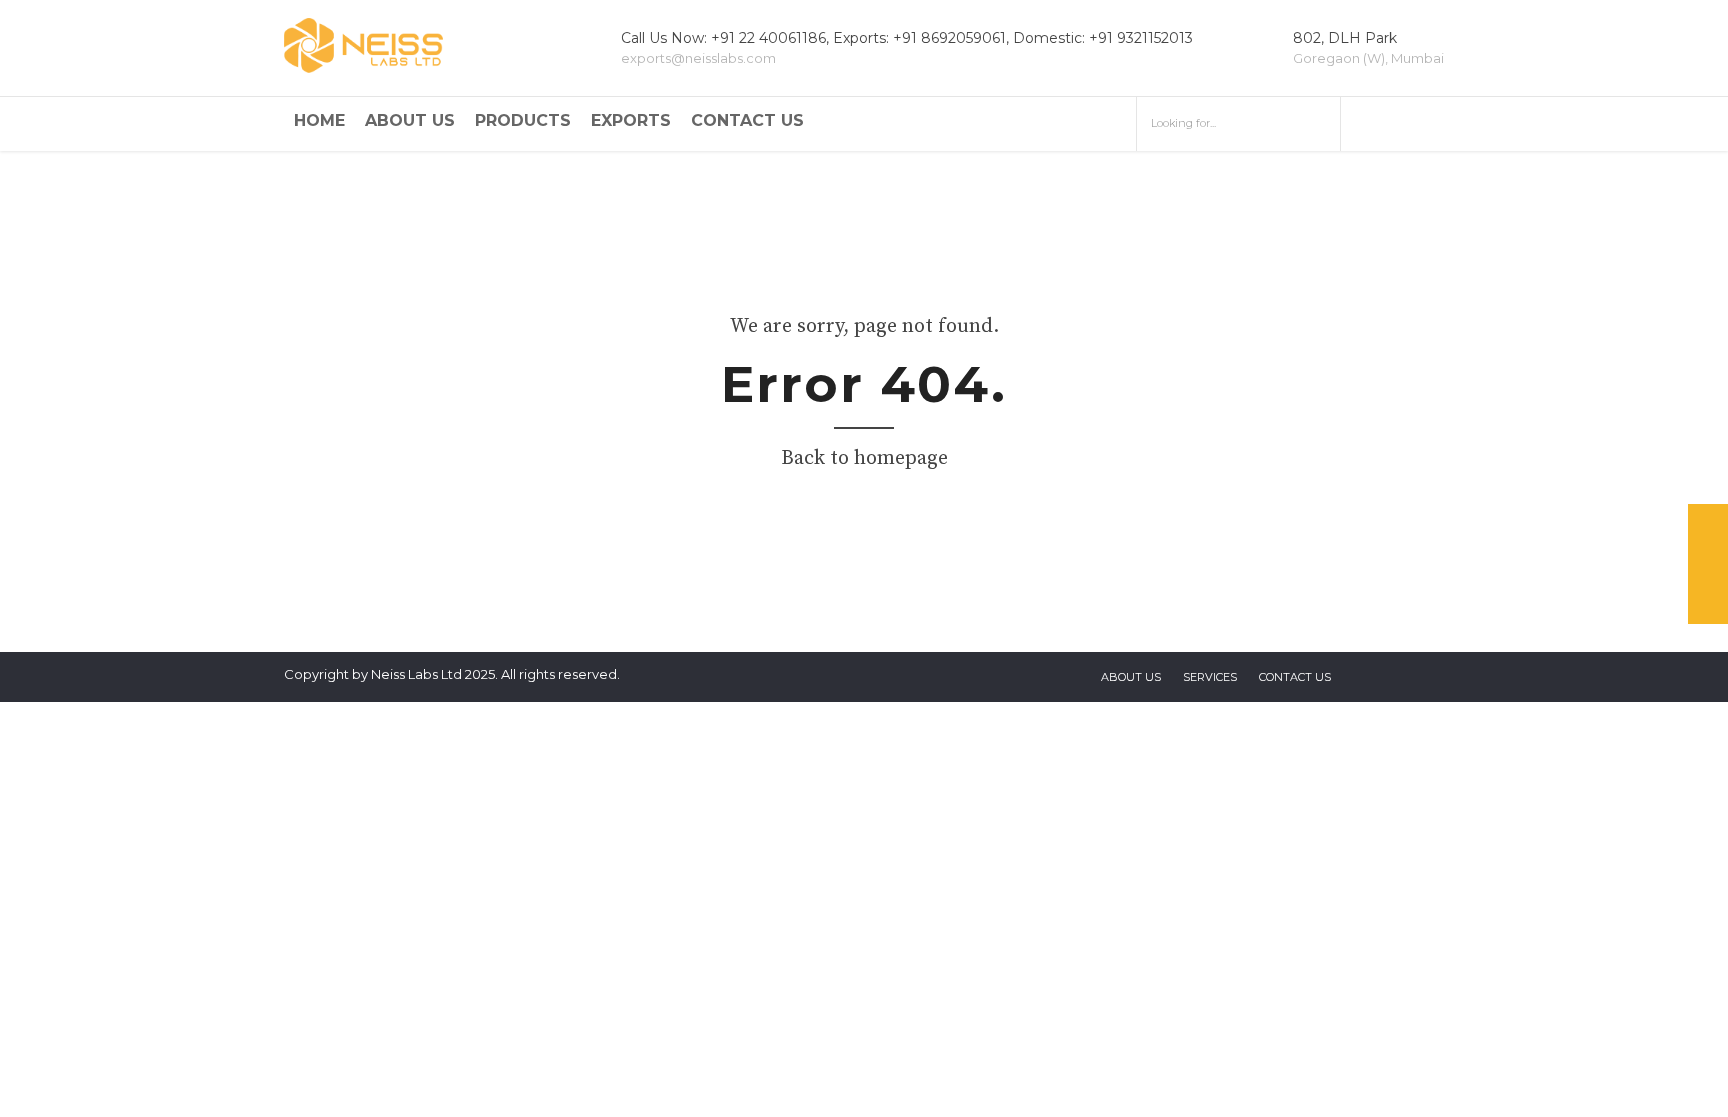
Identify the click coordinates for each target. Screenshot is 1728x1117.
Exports (631, 120)
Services (1210, 677)
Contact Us (747, 120)
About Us (410, 120)
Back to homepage (864, 458)
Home (319, 120)
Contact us (1295, 677)
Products (523, 120)
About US (1131, 677)
